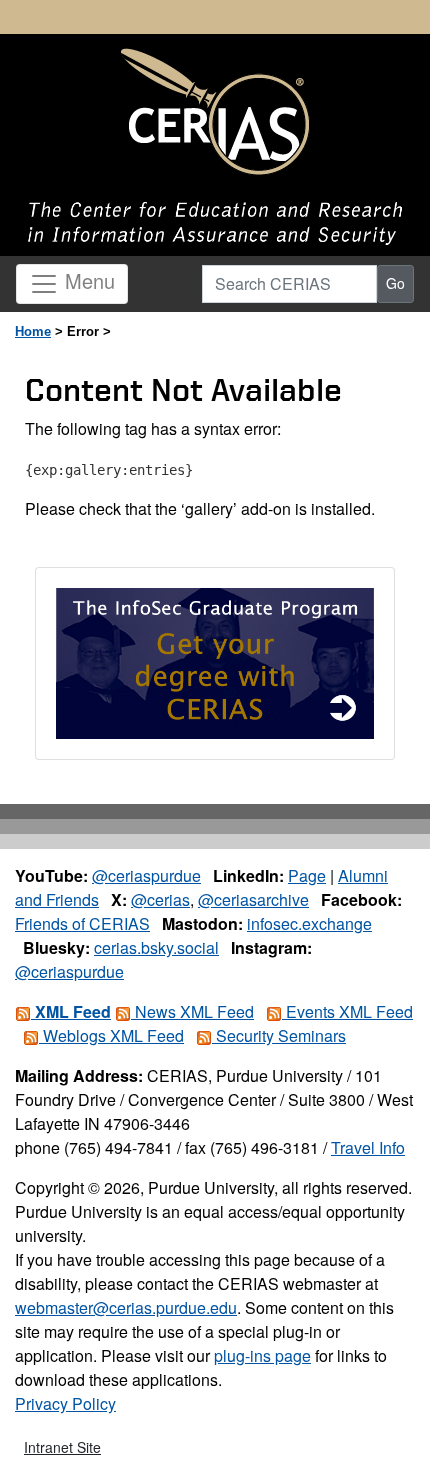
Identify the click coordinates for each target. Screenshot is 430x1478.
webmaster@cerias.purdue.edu (126, 1307)
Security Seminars (279, 1035)
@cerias (160, 899)
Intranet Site (62, 1447)
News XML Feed (192, 1011)
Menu (87, 280)
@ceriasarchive (253, 899)
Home (33, 331)
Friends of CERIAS (82, 923)
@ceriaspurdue (146, 875)
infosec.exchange (309, 923)
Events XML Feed (347, 1011)
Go (395, 283)
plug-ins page (262, 1355)
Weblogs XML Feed (111, 1035)
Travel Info (368, 1147)
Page (307, 875)
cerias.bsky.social (156, 947)
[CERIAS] (215, 112)
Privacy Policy (65, 1403)
